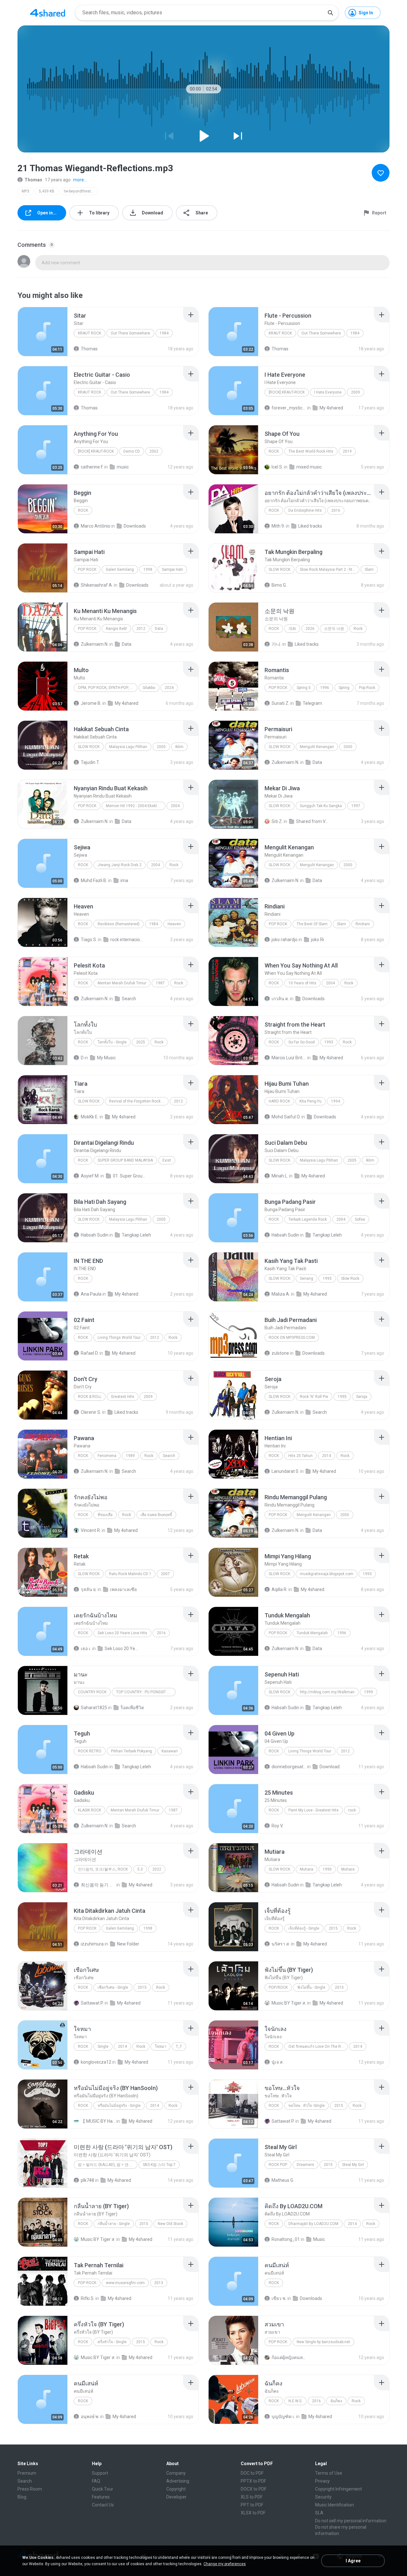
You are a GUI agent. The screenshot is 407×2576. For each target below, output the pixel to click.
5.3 (140, 1869)
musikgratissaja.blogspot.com (327, 1574)
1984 (164, 333)
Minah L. (280, 1176)
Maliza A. (281, 1294)
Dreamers (305, 2165)
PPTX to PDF (253, 2481)
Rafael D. (90, 1353)
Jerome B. (91, 703)
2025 (141, 1042)
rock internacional (128, 940)
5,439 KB (47, 191)
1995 (342, 1397)
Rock (274, 451)
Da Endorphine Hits (305, 510)
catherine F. (92, 467)
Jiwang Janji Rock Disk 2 (120, 865)
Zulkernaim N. (95, 644)
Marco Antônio (96, 526)
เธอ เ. (86, 1649)
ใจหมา (161, 2047)
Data (159, 629)
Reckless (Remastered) (119, 924)
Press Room (30, 2489)
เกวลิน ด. (280, 999)
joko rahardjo (285, 940)
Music (319, 2239)
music (123, 467)
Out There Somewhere (130, 333)
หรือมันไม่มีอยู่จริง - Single (119, 2106)
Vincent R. (91, 1530)
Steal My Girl (353, 2165)
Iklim (179, 747)
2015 (333, 1928)
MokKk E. (90, 1117)
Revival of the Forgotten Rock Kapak (139, 1101)
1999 (369, 1692)
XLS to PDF (252, 2497)
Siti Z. (277, 821)
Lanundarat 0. (285, 1471)
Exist (167, 1160)
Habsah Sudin (95, 1235)
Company (176, 2473)
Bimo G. (279, 585)
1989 (130, 1456)
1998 (148, 570)
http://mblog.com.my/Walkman (327, 1692)
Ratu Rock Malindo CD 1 (130, 1574)
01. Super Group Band (130, 1176)
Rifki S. (88, 2298)
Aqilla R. (279, 1589)
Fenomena (107, 1456)
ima (124, 880)
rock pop (278, 2165)
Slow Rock (279, 570)
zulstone (280, 1353)
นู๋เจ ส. (278, 2062)
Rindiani (363, 924)
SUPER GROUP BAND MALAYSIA (125, 1160)
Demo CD (132, 451)
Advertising (178, 2481)
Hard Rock (279, 1101)
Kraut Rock (90, 333)
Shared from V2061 (313, 821)
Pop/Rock (278, 1987)
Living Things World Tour (119, 1338)
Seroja (362, 1397)
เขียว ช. (279, 2298)
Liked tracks (310, 526)
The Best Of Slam (312, 924)
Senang (307, 1278)
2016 (336, 510)
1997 (356, 806)
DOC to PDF (252, 2473)
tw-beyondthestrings (81, 191)
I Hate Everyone (328, 392)
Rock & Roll (90, 1397)
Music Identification (335, 2505)
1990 (327, 1869)
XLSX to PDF (253, 2513)
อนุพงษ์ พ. (90, 2417)
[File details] (43, 332)
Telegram (312, 703)
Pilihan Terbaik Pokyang (131, 1751)
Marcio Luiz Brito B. (289, 1058)
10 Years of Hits (302, 983)
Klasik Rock (90, 1810)
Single (103, 2047)
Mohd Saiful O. (286, 1117)
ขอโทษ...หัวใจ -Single (307, 2106)
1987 (160, 983)
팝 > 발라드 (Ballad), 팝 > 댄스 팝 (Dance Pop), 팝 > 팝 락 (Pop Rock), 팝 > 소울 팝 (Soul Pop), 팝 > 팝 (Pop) (108, 2165)
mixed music (309, 467)
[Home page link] (48, 13)
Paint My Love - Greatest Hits (314, 1810)
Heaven (174, 924)
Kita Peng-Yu (310, 1101)
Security (323, 2497)
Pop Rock (87, 570)
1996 (325, 688)
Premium (27, 2473)
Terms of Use (329, 2473)
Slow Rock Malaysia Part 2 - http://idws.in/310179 (330, 570)
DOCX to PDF (254, 2489)
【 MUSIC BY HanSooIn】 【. (98, 2121)
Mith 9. (278, 526)
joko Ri (317, 940)
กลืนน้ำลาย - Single (114, 2224)
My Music (106, 1058)
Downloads (135, 526)
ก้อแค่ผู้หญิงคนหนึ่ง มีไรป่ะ (289, 2357)
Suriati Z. (280, 703)
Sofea (360, 1219)
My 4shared (331, 408)
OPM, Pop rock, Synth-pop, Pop (107, 688)
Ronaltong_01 (286, 2239)
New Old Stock (170, 2224)
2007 (165, 1574)
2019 (347, 451)
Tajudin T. (90, 762)
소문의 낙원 (334, 629)
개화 (292, 629)
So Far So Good (302, 1042)
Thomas (33, 180)
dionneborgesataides (289, 1767)
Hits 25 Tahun (300, 1456)
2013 (159, 2283)
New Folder (128, 1944)
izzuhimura (92, 1944)
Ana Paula (91, 1294)
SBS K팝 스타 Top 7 (159, 2165)
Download (330, 1767)
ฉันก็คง (336, 2401)
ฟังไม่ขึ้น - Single (311, 1987)
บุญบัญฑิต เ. (283, 2417)
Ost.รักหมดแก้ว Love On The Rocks (318, 2047)
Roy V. (277, 1826)
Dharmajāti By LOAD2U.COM (313, 2224)
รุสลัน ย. (89, 1589)
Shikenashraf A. (97, 585)
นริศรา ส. (281, 1944)
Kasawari (170, 1751)
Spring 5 (304, 688)
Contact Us (103, 2505)
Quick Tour (103, 2489)
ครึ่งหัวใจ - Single (112, 2342)
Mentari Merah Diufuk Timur (122, 983)
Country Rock (92, 1692)
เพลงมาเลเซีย (123, 1589)
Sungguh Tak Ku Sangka (321, 806)
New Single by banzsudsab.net (323, 2342)
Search (129, 999)
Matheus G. (283, 2180)
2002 (154, 451)
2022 (157, 1869)
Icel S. (277, 467)
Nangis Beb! (116, 629)
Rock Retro (90, 1751)
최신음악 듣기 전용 (98, 1885)
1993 (329, 1042)
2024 (169, 688)
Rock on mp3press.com (292, 1338)
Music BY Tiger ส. (289, 2003)
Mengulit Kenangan (317, 747)
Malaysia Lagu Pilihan (128, 747)
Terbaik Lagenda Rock (308, 1219)
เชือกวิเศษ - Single (113, 1987)
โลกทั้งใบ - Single (112, 1042)
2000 (348, 747)
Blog (22, 2497)
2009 (355, 392)
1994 (335, 1101)
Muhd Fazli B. (94, 880)
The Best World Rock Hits (311, 451)
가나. (276, 644)
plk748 (87, 2180)
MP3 (25, 191)
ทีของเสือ (105, 1515)
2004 (175, 806)
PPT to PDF (252, 2505)
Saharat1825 (94, 1708)
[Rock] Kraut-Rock (287, 392)
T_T (179, 2047)
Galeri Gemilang (120, 570)
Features (101, 2497)
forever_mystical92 (289, 408)
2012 (141, 629)
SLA (319, 2513)
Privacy (322, 2481)
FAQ (96, 2481)
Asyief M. (90, 1176)
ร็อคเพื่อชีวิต (132, 1708)
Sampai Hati (172, 570)
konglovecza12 (96, 2062)
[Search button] (330, 13)
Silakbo (149, 688)
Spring (344, 688)
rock (274, 1810)
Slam (369, 570)
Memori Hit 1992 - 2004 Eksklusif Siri (136, 806)
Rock (83, 2224)
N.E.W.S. (295, 2401)
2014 (327, 1456)
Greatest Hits (123, 1397)
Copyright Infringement (338, 2489)
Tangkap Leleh (136, 1235)
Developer (176, 2497)
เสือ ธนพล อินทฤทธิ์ (156, 1515)
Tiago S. (89, 940)
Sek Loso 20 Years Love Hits (122, 1633)
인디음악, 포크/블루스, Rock (103, 1869)
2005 (161, 747)
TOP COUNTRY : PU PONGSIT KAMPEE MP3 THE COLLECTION (146, 1692)
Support (100, 2473)
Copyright (176, 2489)
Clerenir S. (91, 1412)
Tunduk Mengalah (312, 1633)
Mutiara (307, 1869)
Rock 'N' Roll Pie (314, 1397)
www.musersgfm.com (125, 2283)
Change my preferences (225, 2564)
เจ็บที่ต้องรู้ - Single (304, 1928)
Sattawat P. (92, 2003)
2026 (310, 629)
